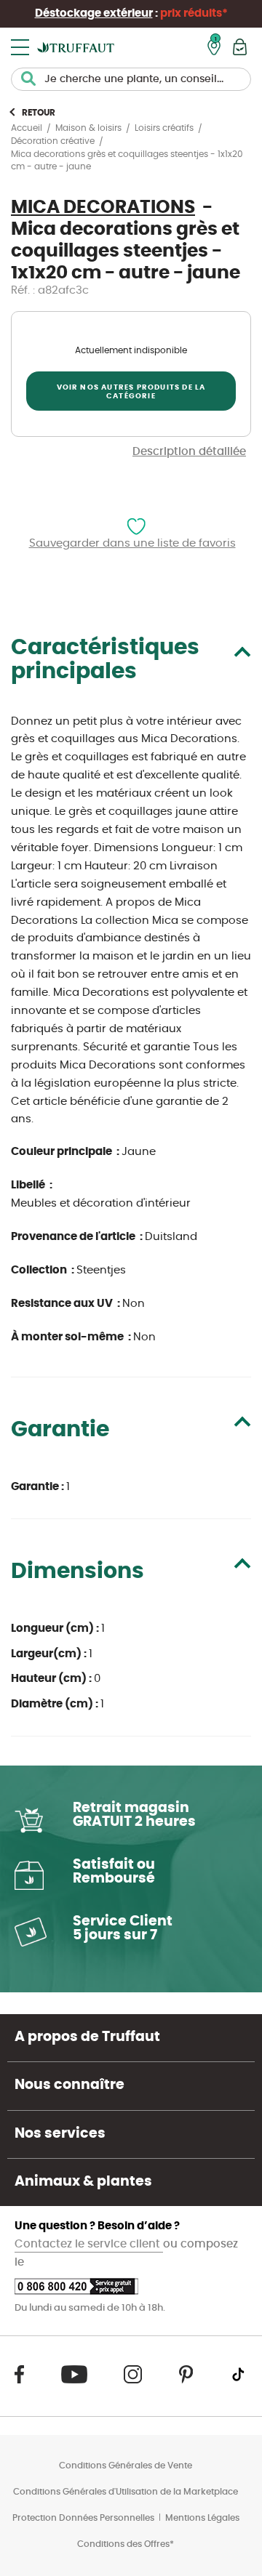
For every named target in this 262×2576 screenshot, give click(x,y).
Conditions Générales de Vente (126, 2466)
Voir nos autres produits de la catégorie (131, 392)
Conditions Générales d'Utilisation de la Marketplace (126, 2492)
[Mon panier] (240, 47)
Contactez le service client (89, 2244)
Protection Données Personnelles (83, 2518)
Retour (39, 113)
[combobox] (131, 79)
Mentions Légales (202, 2518)
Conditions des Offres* (126, 2544)
